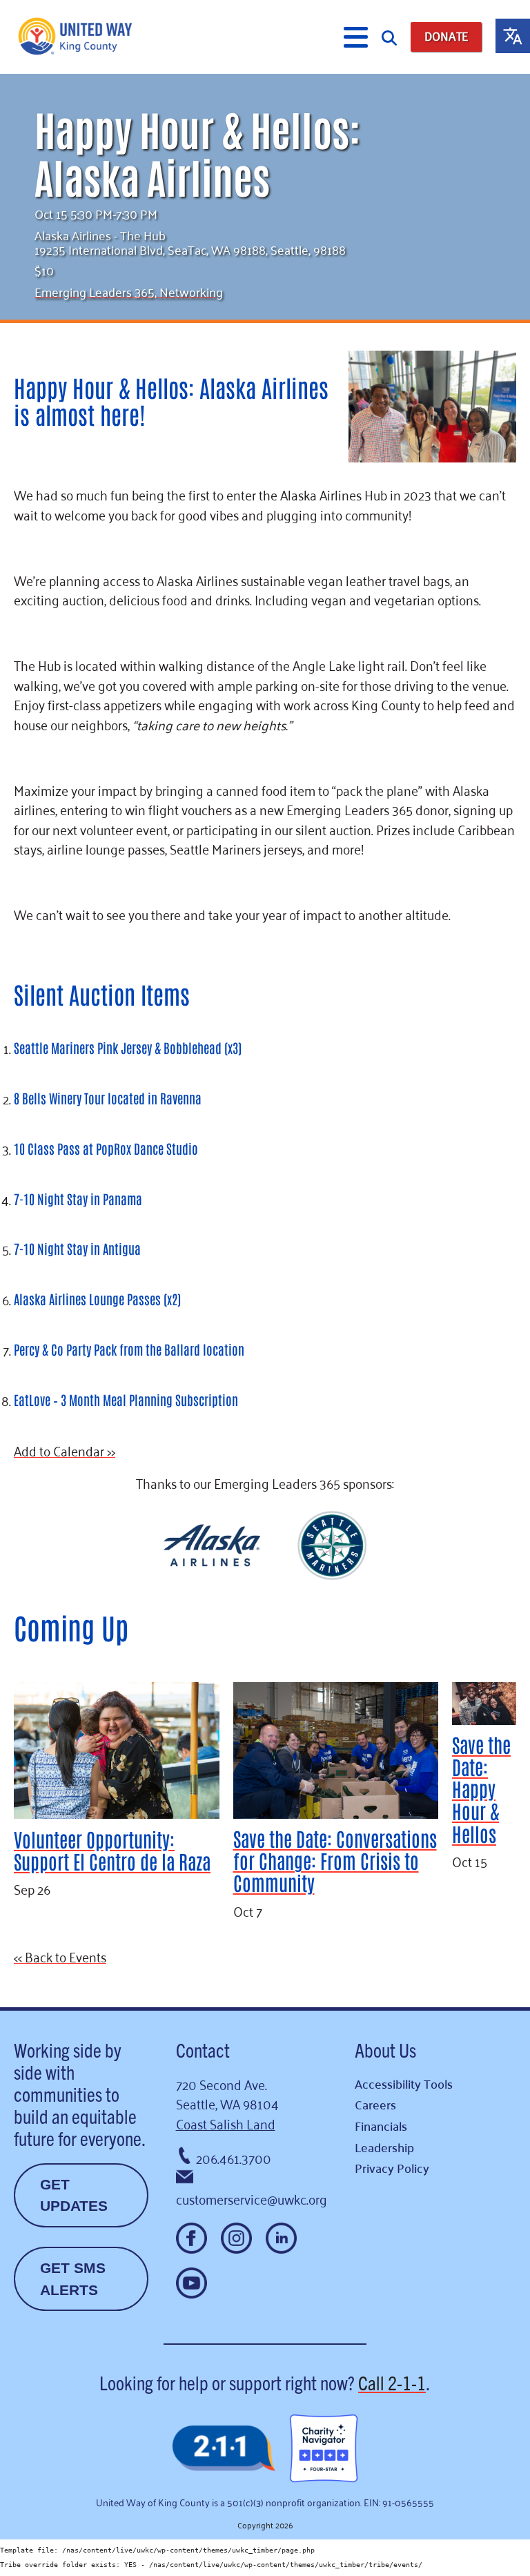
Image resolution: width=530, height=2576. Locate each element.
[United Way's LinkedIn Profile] (281, 2238)
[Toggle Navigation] (356, 37)
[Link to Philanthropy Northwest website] (224, 2449)
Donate (446, 36)
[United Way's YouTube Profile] (192, 2283)
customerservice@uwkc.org (252, 2198)
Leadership (384, 2147)
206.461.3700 (234, 2157)
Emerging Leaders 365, (97, 291)
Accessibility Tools (404, 2084)
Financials (381, 2126)
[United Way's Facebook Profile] (192, 2238)
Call (392, 2382)
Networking (191, 291)
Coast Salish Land (226, 2123)
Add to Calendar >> (65, 1450)
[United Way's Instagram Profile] (236, 2238)
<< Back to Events (60, 1956)
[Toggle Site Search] (389, 37)
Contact (203, 2049)
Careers (375, 2104)
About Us (385, 2049)
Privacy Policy (392, 2168)
